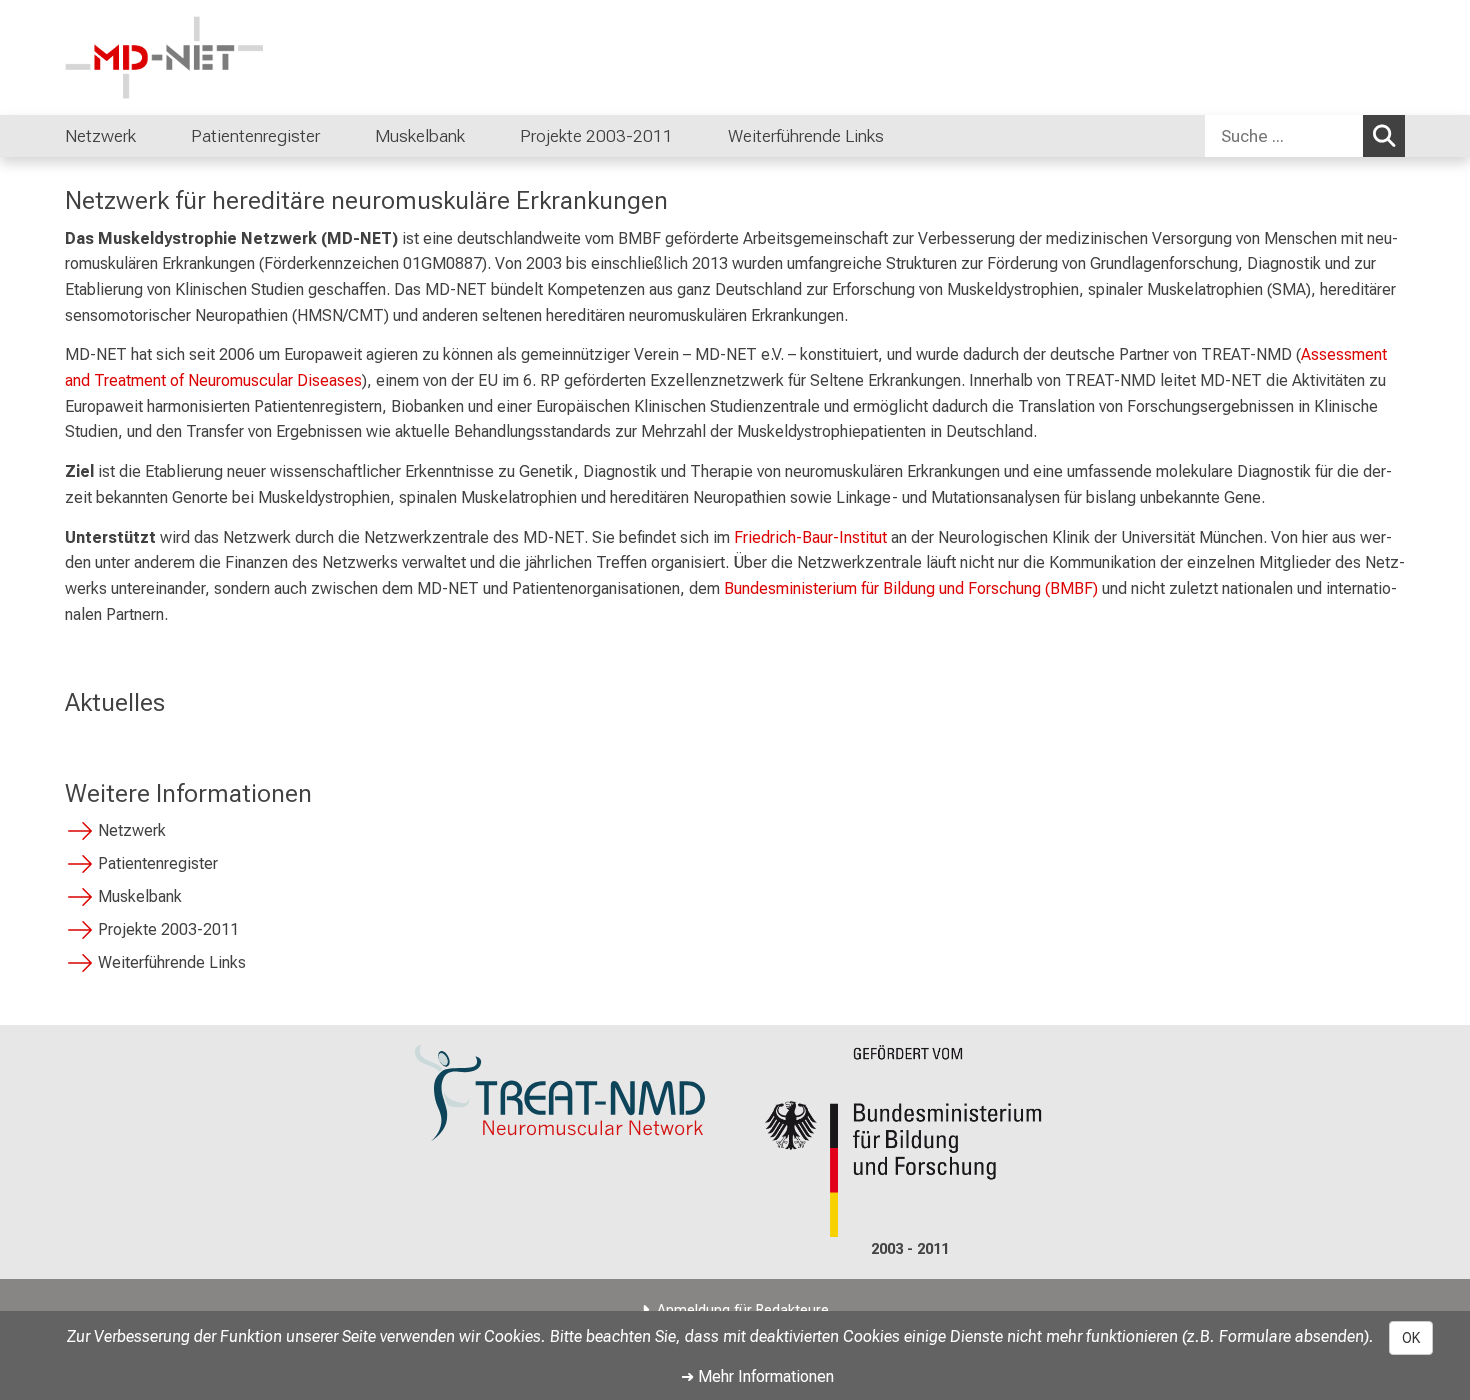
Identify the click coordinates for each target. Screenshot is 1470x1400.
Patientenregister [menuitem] (255, 136)
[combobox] (1305, 136)
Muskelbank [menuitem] (420, 136)
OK (1411, 1338)
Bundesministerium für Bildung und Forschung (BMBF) (911, 588)
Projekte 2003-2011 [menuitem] (596, 136)
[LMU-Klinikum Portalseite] (185, 57)
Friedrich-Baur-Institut (810, 537)
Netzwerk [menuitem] (100, 136)
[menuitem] (156, 136)
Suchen (1384, 136)
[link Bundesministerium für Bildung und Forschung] (910, 1141)
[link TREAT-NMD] (560, 1093)
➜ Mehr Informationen (757, 1376)
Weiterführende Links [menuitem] (806, 136)
